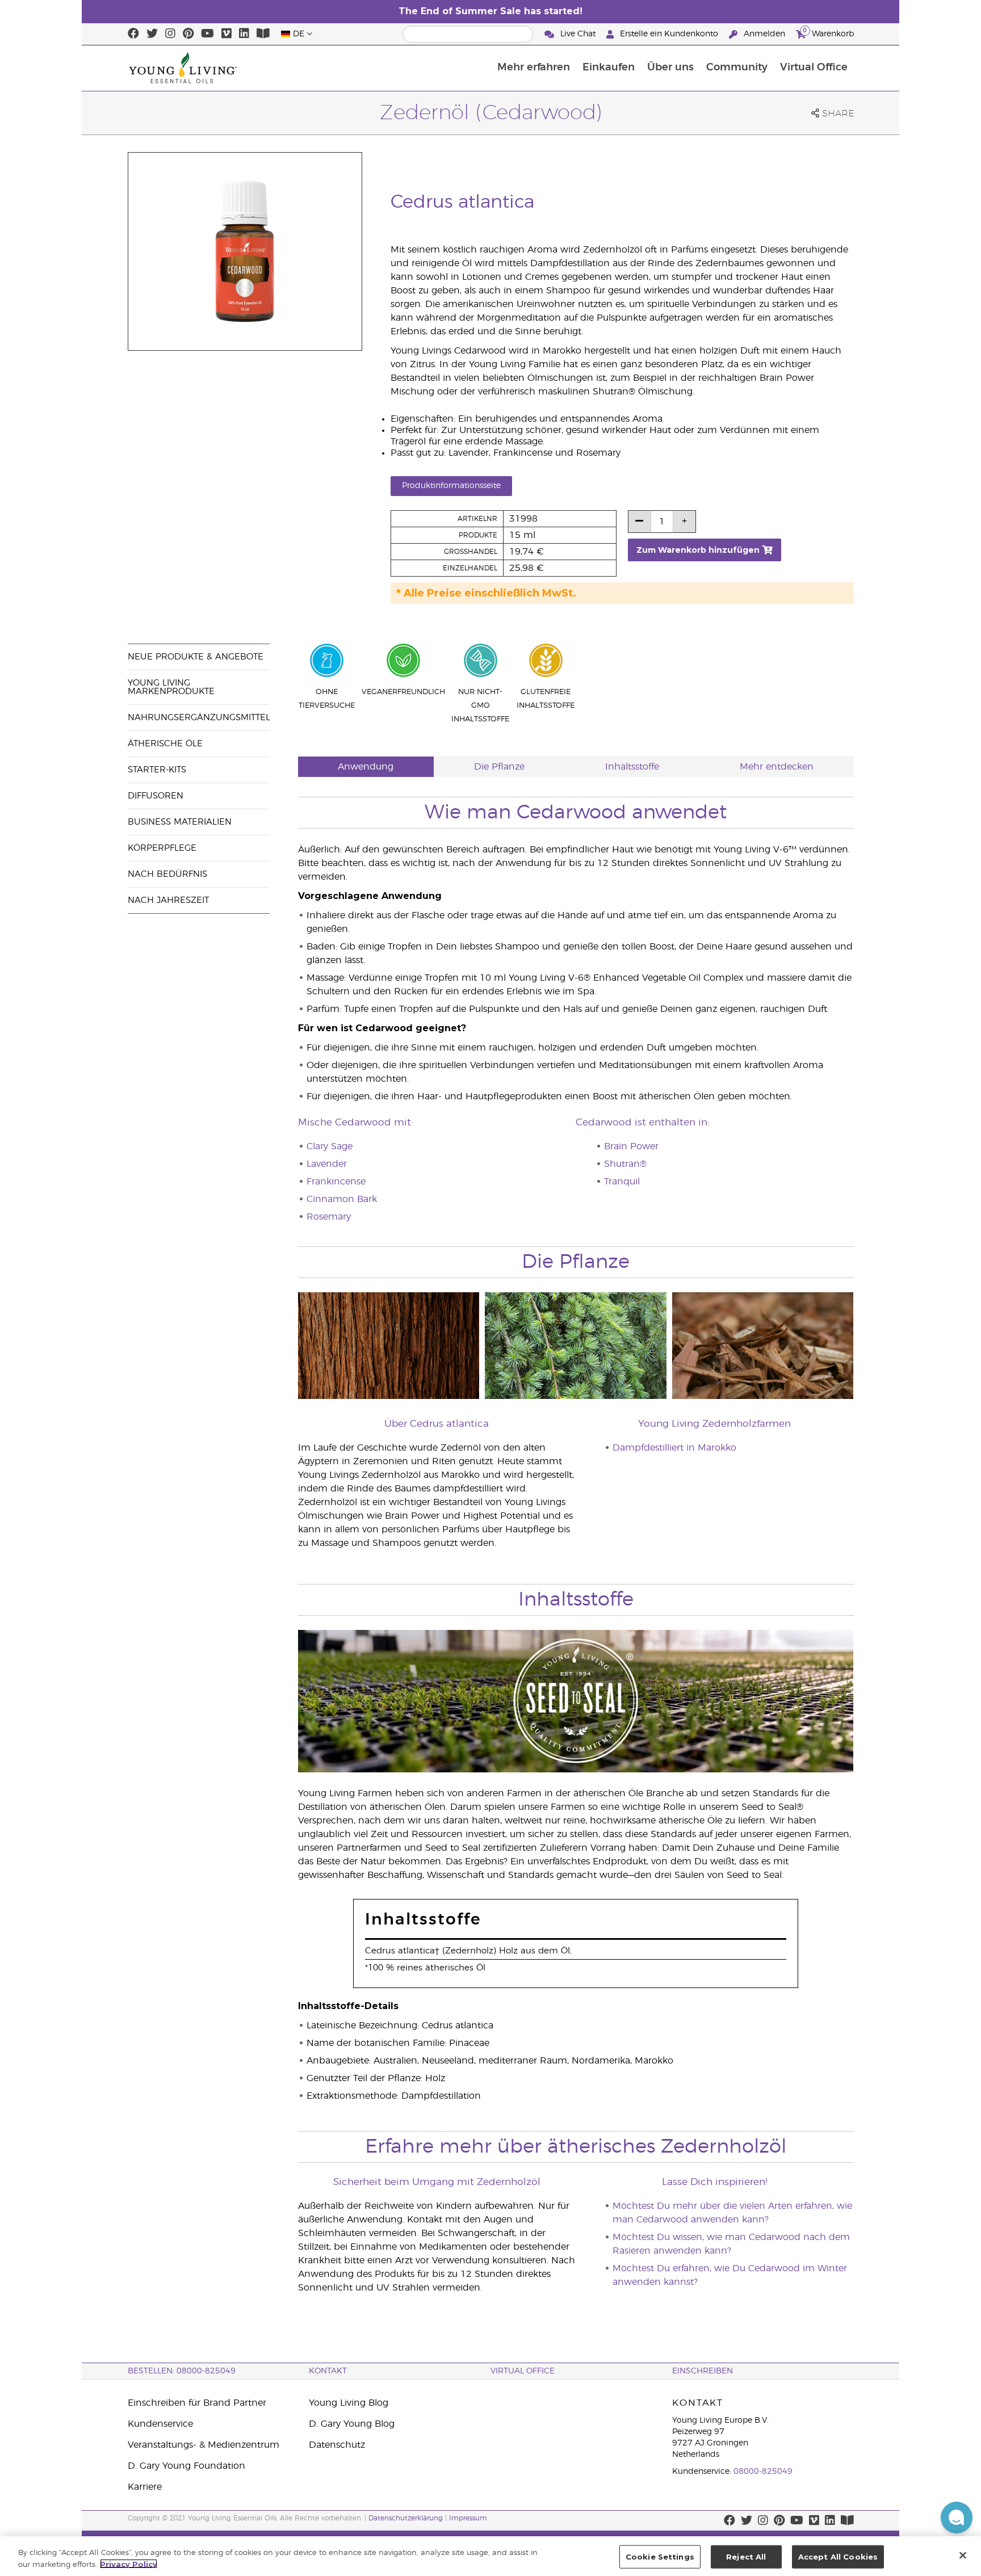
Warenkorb (828, 32)
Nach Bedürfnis (167, 874)
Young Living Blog (349, 2403)
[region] (491, 2556)
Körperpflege (162, 848)
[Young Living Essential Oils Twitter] (152, 34)
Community (737, 68)
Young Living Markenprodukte (171, 687)
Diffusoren (156, 796)
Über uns (670, 68)
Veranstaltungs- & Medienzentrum (204, 2445)
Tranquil (622, 1182)
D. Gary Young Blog (352, 2424)
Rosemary (329, 1217)
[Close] (963, 2555)
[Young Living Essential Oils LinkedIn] (244, 34)
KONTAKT (328, 2371)
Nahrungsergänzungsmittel (199, 718)
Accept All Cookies (838, 2557)
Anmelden (764, 34)
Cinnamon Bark (342, 1199)
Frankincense (336, 1182)
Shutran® (625, 1164)
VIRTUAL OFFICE (523, 2371)
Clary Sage (330, 1146)
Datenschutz (337, 2445)
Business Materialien (180, 822)
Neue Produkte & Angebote (196, 657)
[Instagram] (170, 34)
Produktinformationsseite (451, 486)
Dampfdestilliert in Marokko (674, 1448)
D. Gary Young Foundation (186, 2466)
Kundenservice (160, 2424)
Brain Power (631, 1146)
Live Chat (578, 34)
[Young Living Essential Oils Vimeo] (227, 34)
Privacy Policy (129, 2564)
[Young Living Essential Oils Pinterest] (188, 34)
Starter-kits (157, 770)
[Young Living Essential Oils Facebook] (133, 34)
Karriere (145, 2487)
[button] (957, 2518)
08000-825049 (763, 2472)
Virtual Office (814, 68)
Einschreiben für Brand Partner (197, 2403)
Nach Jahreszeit (168, 900)
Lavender (327, 1164)
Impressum (468, 2518)
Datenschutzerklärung (406, 2518)
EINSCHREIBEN (703, 2371)
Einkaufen (609, 68)
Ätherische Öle (165, 744)
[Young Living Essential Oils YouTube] (207, 34)
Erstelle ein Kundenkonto (669, 34)
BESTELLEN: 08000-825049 (182, 2371)
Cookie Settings (660, 2557)
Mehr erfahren (534, 68)
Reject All (746, 2557)
